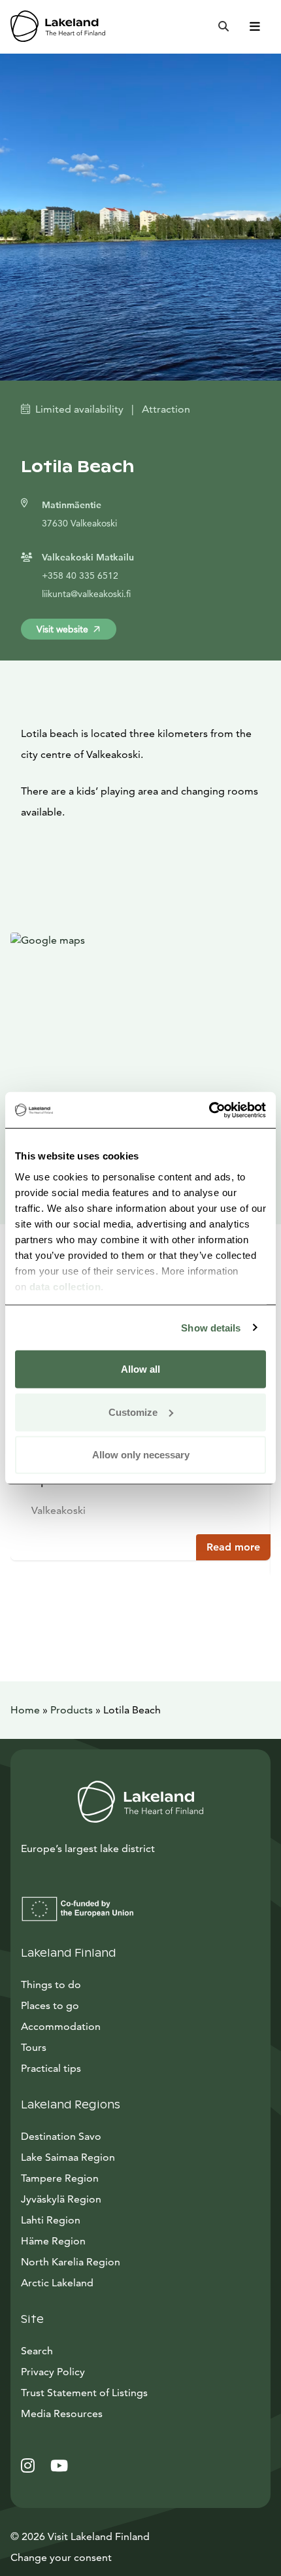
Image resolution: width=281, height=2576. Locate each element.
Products (72, 1710)
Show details (211, 1327)
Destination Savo (61, 2136)
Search (37, 2351)
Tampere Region (60, 2178)
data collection (65, 1286)
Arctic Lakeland (57, 2283)
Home (25, 1710)
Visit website (62, 629)
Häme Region (53, 2241)
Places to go (50, 2005)
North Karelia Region (71, 2262)
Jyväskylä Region (61, 2199)
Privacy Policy (53, 2372)
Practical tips (51, 2068)
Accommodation (61, 2026)
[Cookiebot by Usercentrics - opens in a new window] (209, 1110)
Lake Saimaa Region (68, 2157)
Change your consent (61, 2557)
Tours (34, 2047)
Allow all (140, 1369)
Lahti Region (51, 2220)
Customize (133, 1412)
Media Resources (121, 2413)
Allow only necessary (141, 1455)
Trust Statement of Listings (84, 2393)
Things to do (51, 1984)
